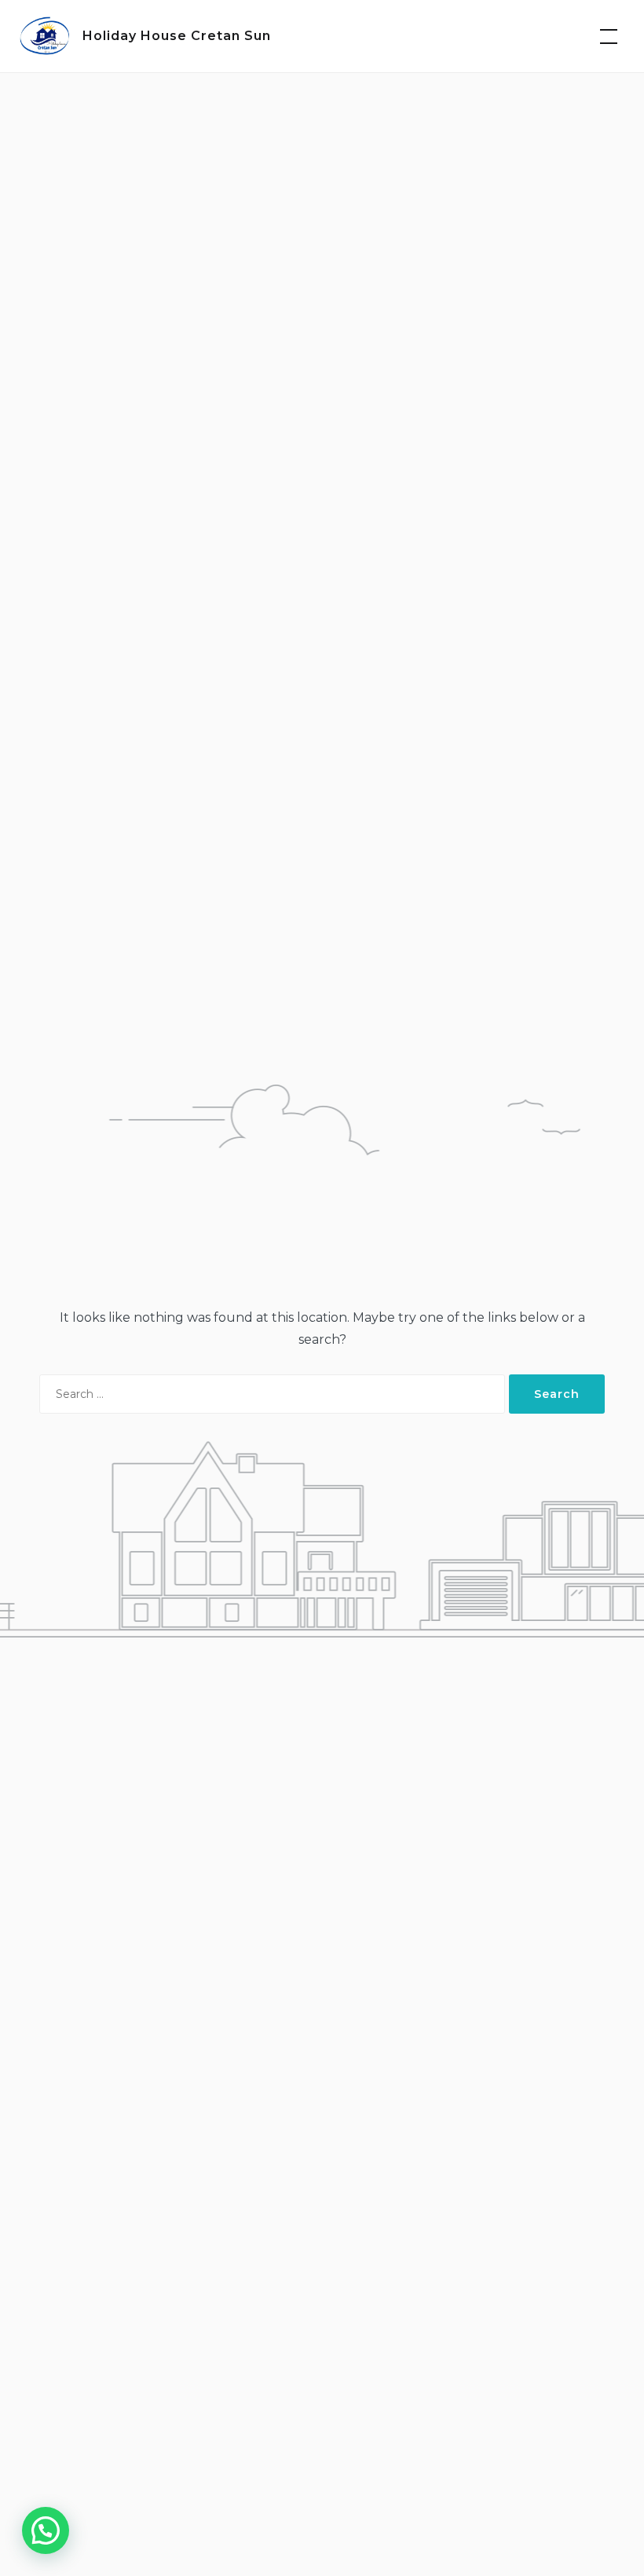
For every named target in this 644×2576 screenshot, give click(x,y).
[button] (46, 2530)
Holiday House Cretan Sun (177, 36)
